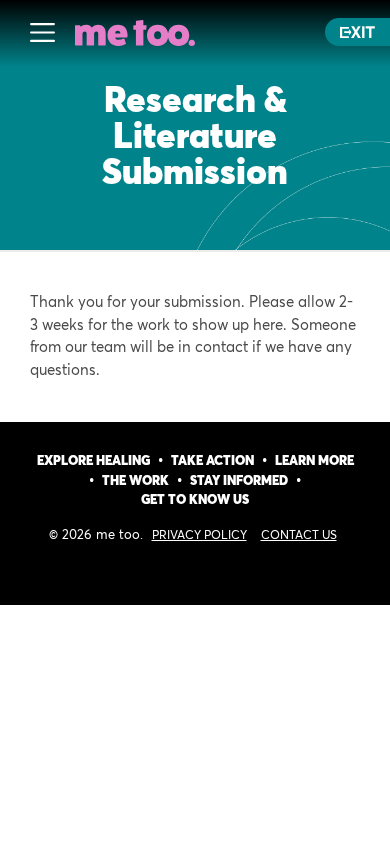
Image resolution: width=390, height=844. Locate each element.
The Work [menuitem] (135, 481)
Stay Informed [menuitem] (239, 481)
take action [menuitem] (212, 461)
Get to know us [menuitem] (195, 500)
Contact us (299, 536)
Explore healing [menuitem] (93, 461)
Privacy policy (199, 536)
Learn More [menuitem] (314, 461)
